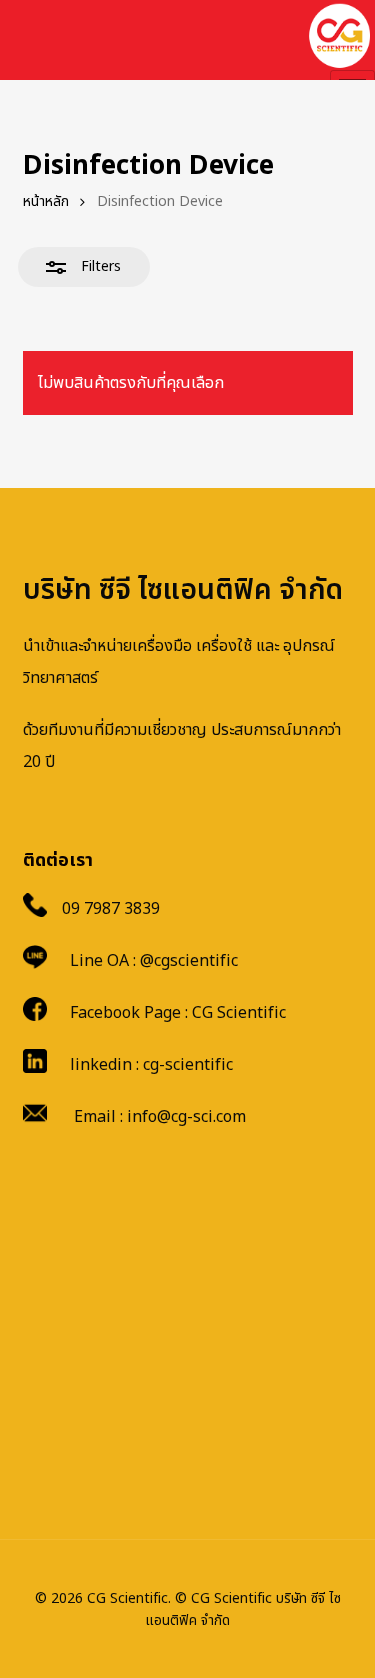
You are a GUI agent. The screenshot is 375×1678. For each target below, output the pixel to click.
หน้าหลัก (46, 201)
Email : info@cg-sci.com (160, 1117)
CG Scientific (239, 1013)
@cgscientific (189, 961)
